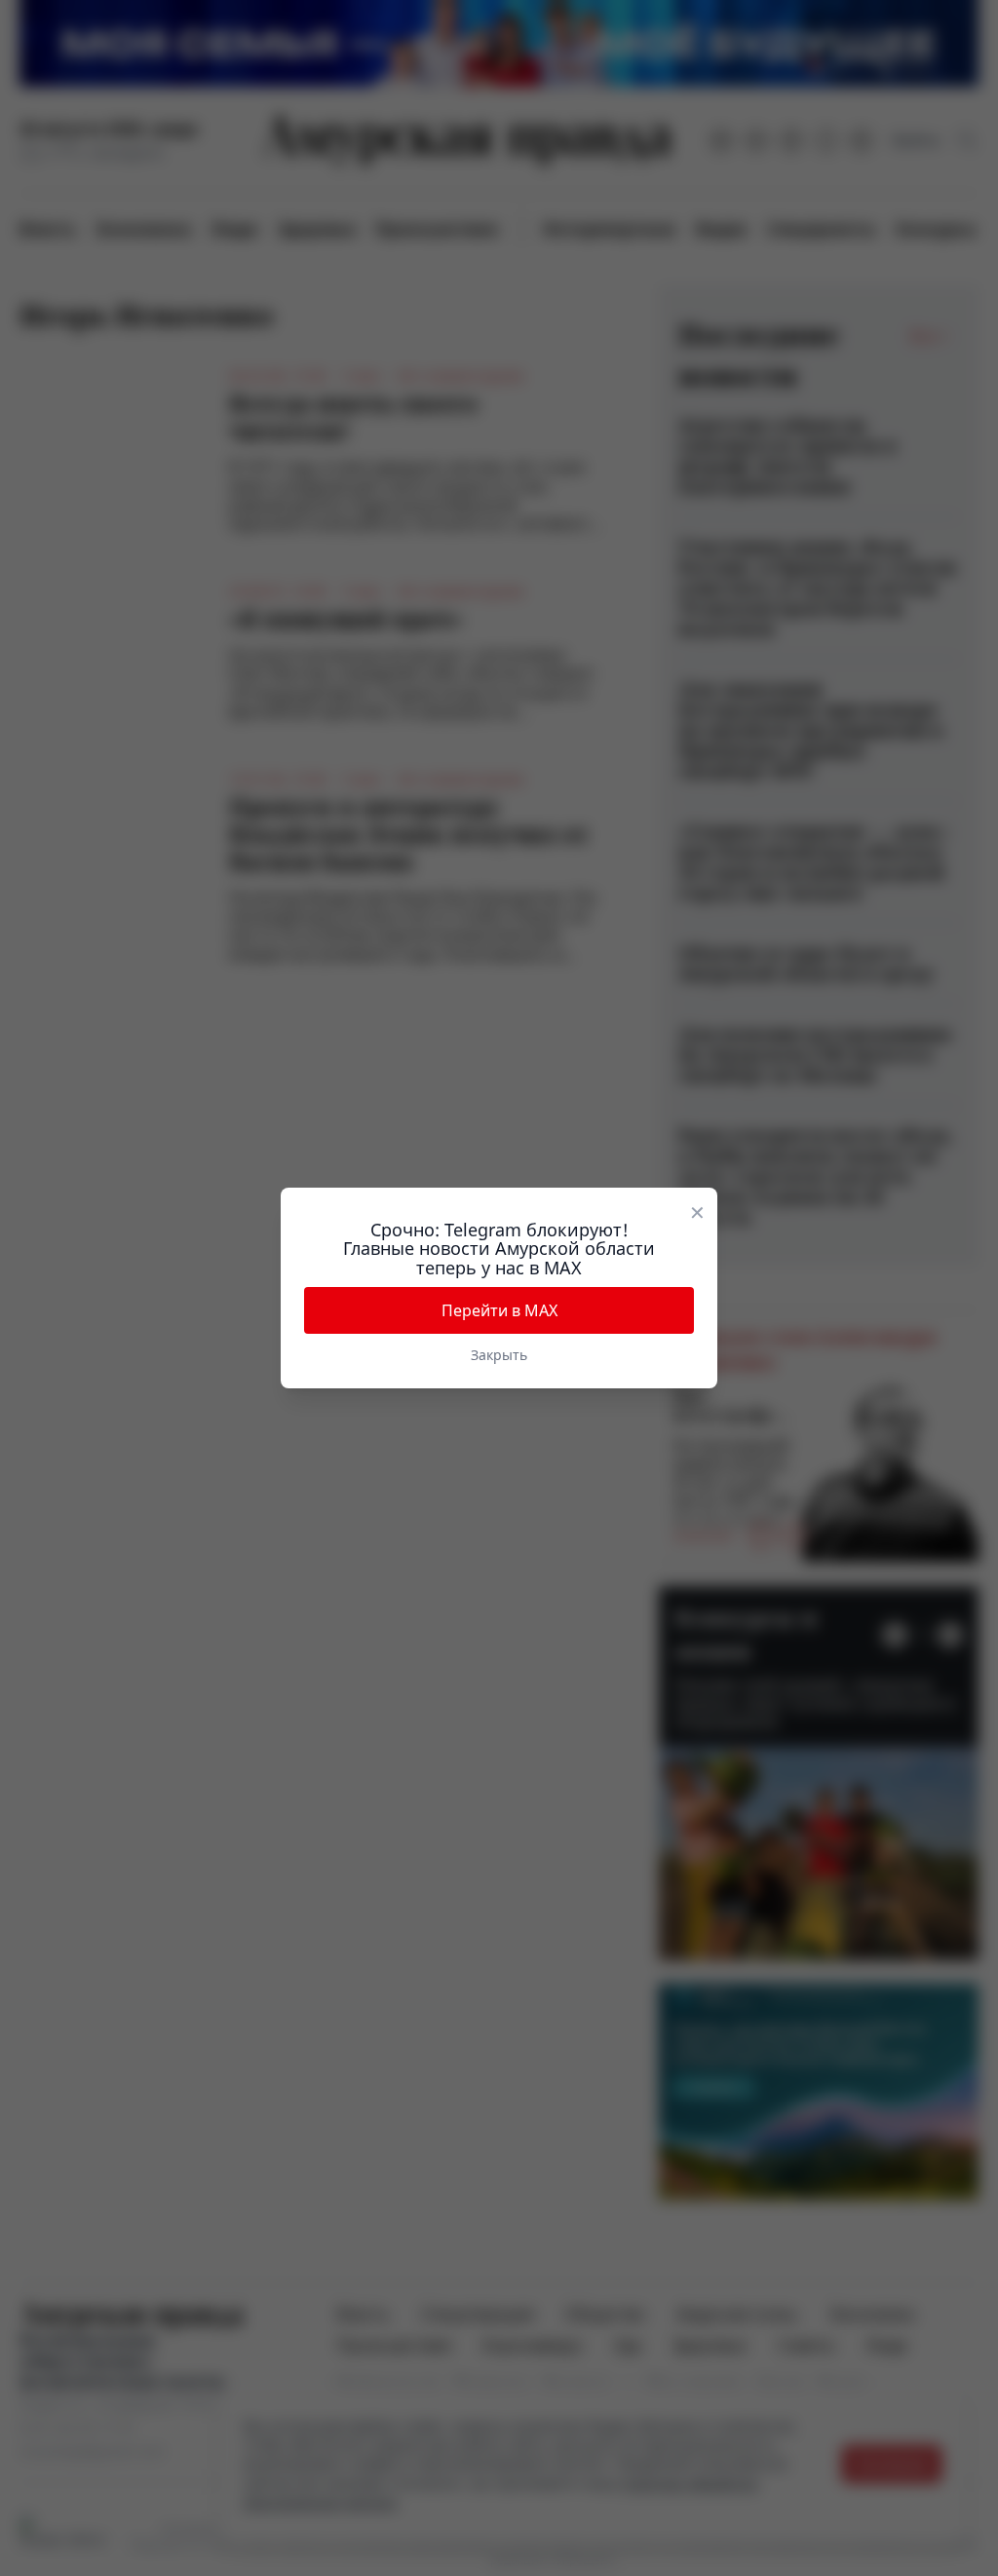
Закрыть (499, 1355)
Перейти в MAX (499, 1310)
